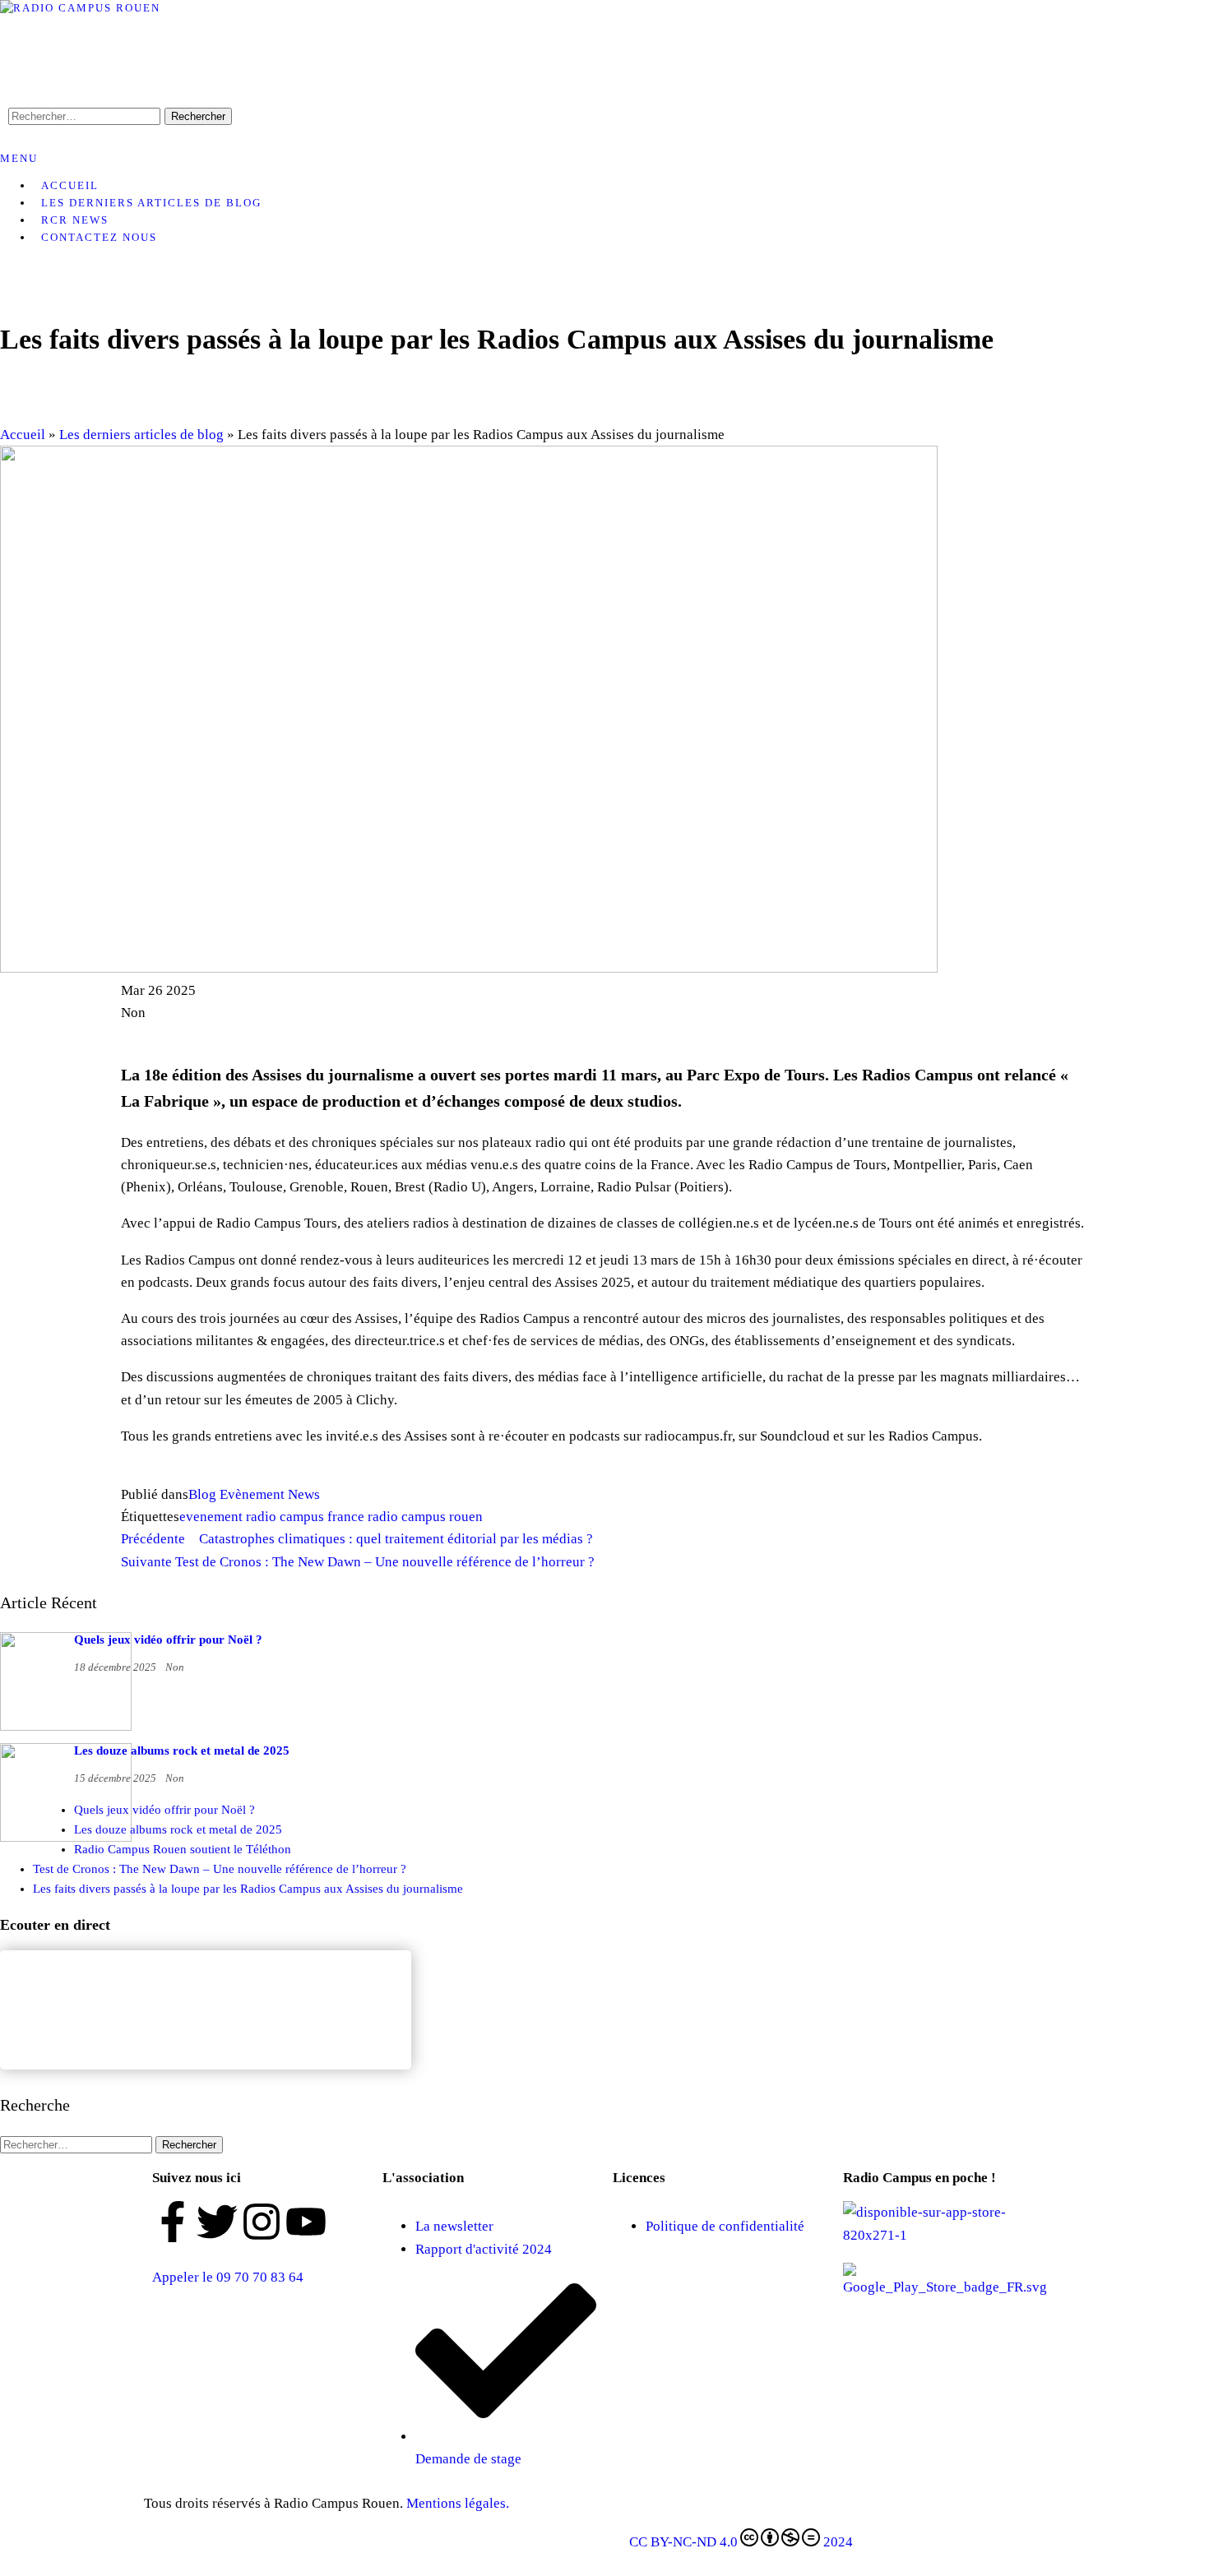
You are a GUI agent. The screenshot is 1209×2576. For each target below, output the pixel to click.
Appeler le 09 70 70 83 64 (228, 2277)
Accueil (23, 435)
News (304, 1494)
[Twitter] (217, 2222)
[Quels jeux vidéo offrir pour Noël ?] (66, 1727)
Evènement (252, 1494)
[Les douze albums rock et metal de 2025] (66, 1838)
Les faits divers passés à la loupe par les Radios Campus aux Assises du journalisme (248, 1889)
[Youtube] (306, 2222)
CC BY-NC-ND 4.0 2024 (741, 2542)
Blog (202, 1494)
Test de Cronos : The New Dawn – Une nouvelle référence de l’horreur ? (220, 1869)
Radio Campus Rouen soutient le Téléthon (183, 1849)
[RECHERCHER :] (86, 116)
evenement (211, 1517)
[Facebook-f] (173, 2222)
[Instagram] (262, 2222)
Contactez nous (99, 237)
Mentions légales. (459, 2503)
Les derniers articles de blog (151, 203)
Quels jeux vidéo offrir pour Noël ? (168, 1639)
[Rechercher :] (78, 2144)
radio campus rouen (425, 1517)
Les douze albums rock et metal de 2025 (182, 1750)
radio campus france (305, 1517)
